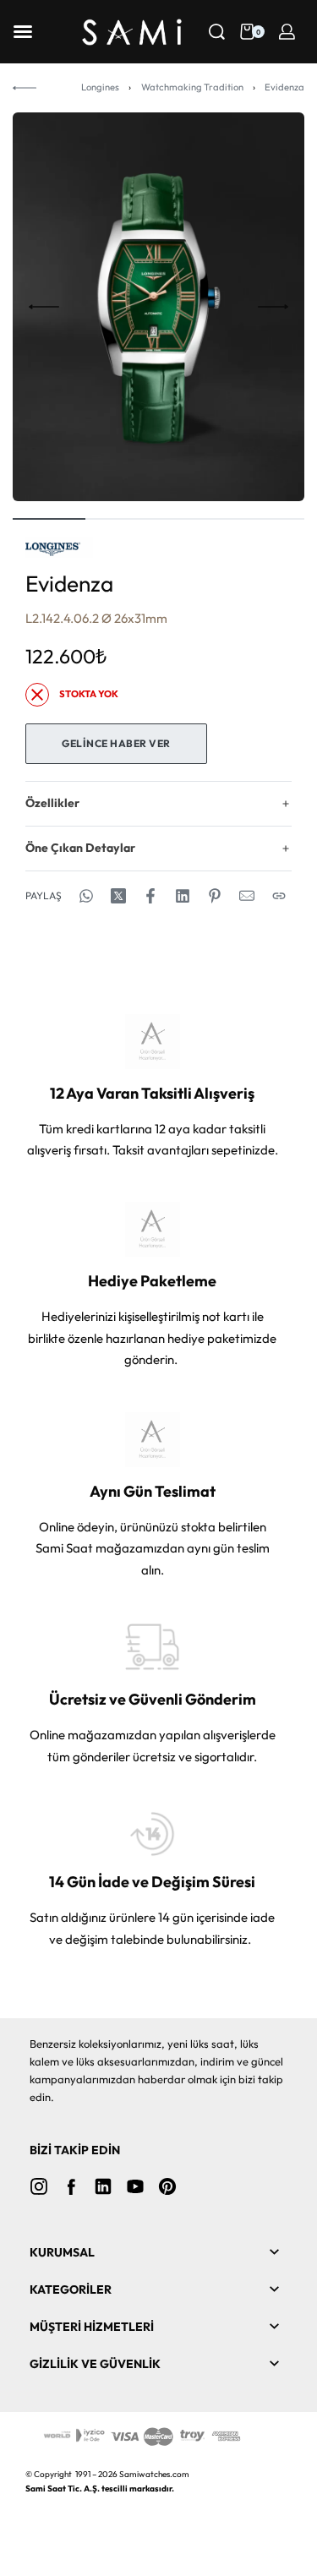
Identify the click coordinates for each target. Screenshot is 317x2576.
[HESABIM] (287, 32)
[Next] (273, 307)
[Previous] (44, 307)
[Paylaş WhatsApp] (86, 896)
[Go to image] (49, 519)
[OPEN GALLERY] (158, 307)
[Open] (23, 32)
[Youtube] (135, 2186)
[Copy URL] (279, 896)
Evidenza (284, 87)
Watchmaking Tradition (192, 87)
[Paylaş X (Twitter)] (118, 896)
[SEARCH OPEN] (217, 32)
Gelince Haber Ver (116, 743)
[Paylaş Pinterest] (215, 896)
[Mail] (247, 896)
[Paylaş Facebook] (150, 896)
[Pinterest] (167, 2186)
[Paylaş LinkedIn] (183, 896)
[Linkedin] (103, 2186)
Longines (100, 87)
